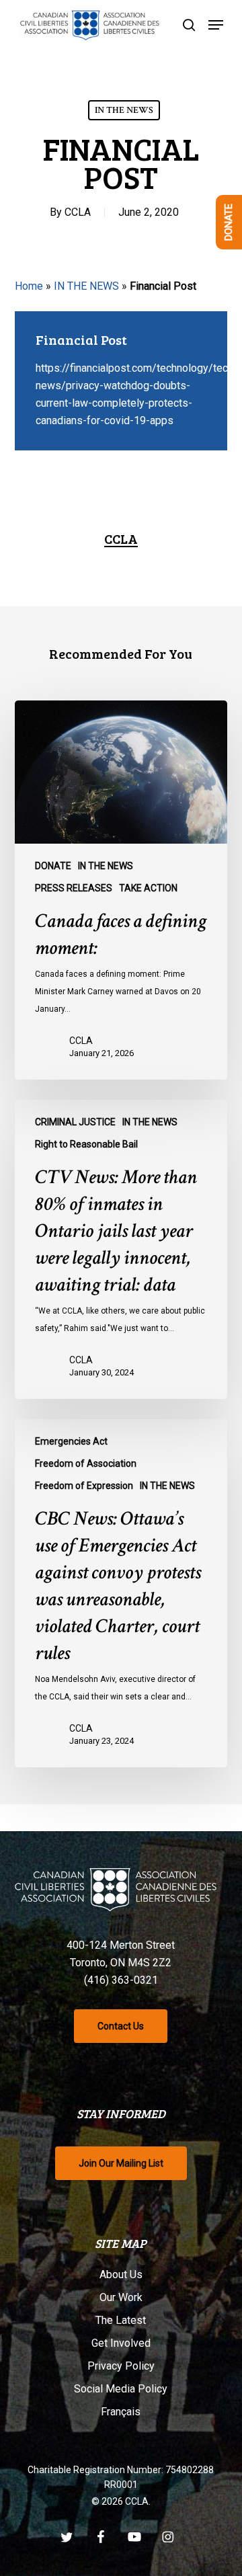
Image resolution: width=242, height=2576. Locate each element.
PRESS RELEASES (74, 888)
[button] (216, 25)
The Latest (121, 2320)
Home (29, 286)
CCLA (78, 212)
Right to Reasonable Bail (86, 1144)
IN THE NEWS (124, 110)
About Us (121, 2275)
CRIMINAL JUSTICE (75, 1122)
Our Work (121, 2297)
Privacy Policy (121, 2366)
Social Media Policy (121, 2389)
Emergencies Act (71, 1441)
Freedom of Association (86, 1463)
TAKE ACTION (148, 888)
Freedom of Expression (84, 1486)
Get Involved (121, 2343)
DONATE (53, 866)
